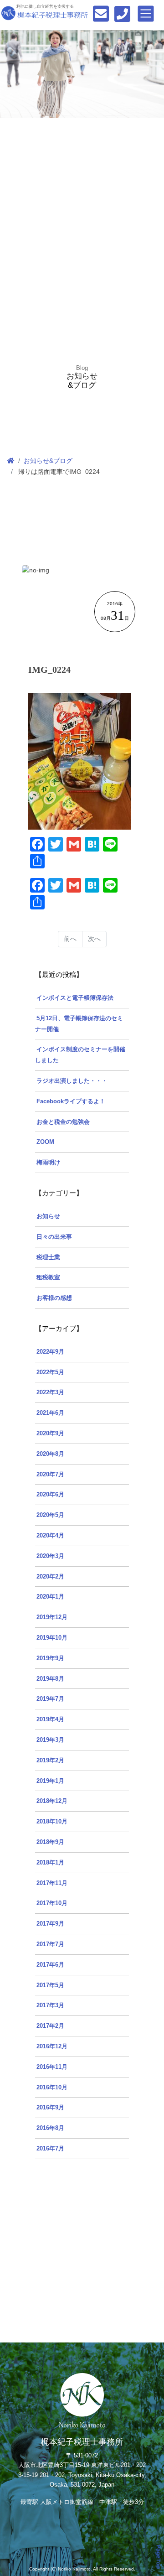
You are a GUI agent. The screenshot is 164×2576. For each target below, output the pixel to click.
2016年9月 (50, 2108)
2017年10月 (52, 1903)
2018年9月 (50, 1842)
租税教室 (48, 1278)
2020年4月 (50, 1536)
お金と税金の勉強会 (63, 1122)
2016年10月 (52, 2088)
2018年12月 (52, 1801)
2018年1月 (50, 1863)
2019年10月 (52, 1638)
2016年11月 (52, 2067)
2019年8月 (50, 1679)
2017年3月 (50, 2005)
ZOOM (45, 1142)
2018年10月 (52, 1822)
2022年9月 (50, 1352)
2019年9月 (50, 1658)
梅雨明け (48, 1163)
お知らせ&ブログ (48, 461)
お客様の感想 (54, 1298)
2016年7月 (50, 2149)
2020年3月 (50, 1556)
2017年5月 (50, 1985)
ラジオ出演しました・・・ (72, 1081)
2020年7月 (50, 1475)
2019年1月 (50, 1781)
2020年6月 (50, 1495)
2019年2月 (50, 1761)
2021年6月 (50, 1413)
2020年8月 (50, 1454)
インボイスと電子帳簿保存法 (75, 998)
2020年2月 (50, 1577)
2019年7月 (50, 1699)
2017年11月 (52, 1883)
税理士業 (48, 1257)
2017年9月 (50, 1924)
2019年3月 (50, 1740)
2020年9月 (50, 1433)
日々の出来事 (54, 1237)
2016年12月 (52, 2046)
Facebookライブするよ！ (71, 1101)
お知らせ (48, 1216)
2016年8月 (50, 2128)
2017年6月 (50, 1965)
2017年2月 (50, 2026)
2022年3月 (50, 1392)
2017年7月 (50, 1944)
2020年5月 (50, 1515)
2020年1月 (50, 1597)
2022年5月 (50, 1372)
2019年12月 (52, 1617)
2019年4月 (50, 1719)
